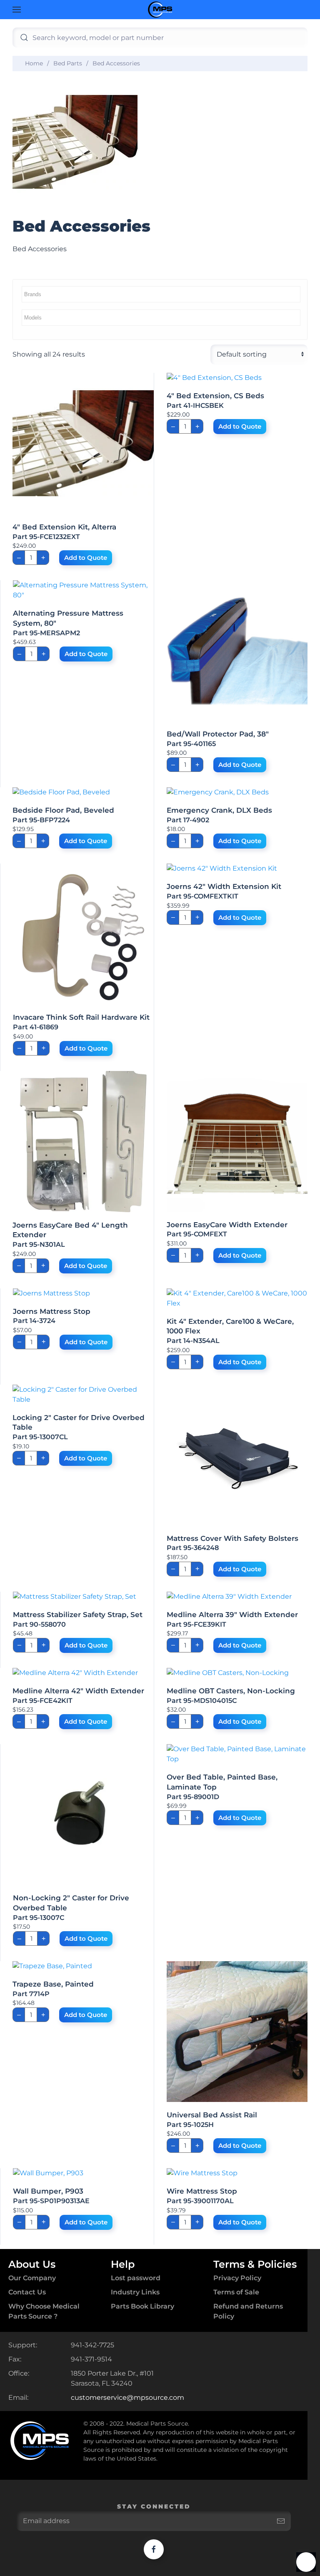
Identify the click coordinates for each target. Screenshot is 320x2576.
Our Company (32, 2278)
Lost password (136, 2278)
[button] (17, 10)
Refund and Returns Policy (248, 2311)
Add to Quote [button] (86, 558)
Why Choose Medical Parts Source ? (44, 2311)
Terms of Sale (236, 2292)
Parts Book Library (142, 2306)
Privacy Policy (237, 2278)
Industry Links (135, 2292)
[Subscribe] (281, 2521)
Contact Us (27, 2292)
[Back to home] (160, 10)
